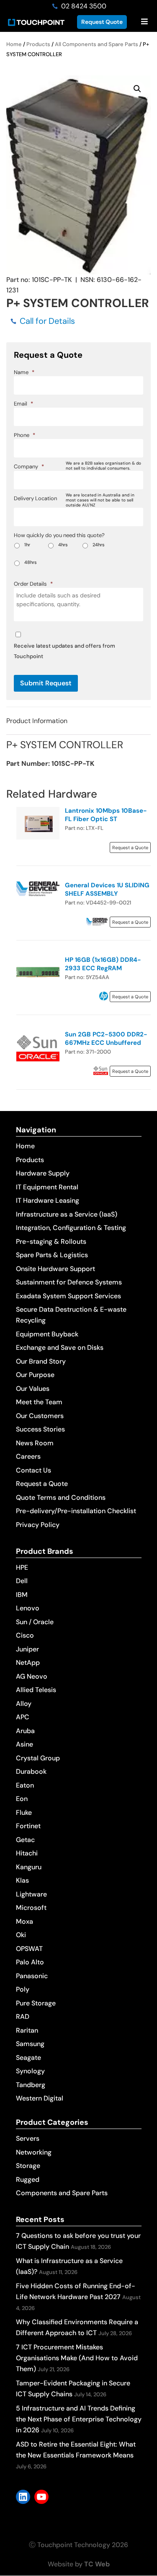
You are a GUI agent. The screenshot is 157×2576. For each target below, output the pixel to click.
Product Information (37, 721)
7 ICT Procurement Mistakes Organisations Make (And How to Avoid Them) (77, 2358)
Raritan (27, 2030)
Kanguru (29, 1867)
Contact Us (33, 1470)
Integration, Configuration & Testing (71, 1228)
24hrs (99, 545)
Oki (21, 1935)
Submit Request (46, 683)
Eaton (25, 1785)
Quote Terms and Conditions (61, 1497)
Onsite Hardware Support (55, 1269)
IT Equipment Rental (47, 1187)
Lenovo (28, 1608)
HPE (22, 1567)
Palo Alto (30, 1962)
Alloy (24, 1704)
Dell (22, 1581)
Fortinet (28, 1826)
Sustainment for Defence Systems (69, 1282)
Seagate (28, 2058)
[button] (137, 89)
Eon (22, 1799)
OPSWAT (29, 1949)
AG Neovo (32, 1676)
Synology (30, 2071)
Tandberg (31, 2085)
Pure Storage (36, 2003)
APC (23, 1717)
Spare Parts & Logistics (52, 1255)
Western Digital (40, 2098)
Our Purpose (35, 1375)
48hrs (31, 562)
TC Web (97, 2564)
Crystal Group (38, 1758)
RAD (23, 2017)
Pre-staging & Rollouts (51, 1241)
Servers (28, 2138)
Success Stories (40, 1429)
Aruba (25, 1731)
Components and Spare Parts (62, 2193)
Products (38, 44)
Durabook (31, 1771)
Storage (28, 2166)
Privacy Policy (38, 1525)
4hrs (63, 545)
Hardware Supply (43, 1173)
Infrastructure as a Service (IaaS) (67, 1214)
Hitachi (27, 1853)
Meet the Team (39, 1402)
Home (14, 44)
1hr (27, 545)
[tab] (78, 721)
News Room (35, 1443)
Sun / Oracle (35, 1622)
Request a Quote (42, 1484)
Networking (34, 2152)
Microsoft (31, 1908)
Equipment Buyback (47, 1334)
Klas (22, 1880)
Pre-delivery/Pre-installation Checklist (76, 1511)
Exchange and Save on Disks (60, 1347)
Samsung (30, 2044)
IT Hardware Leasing (48, 1200)
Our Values (33, 1389)
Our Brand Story (41, 1361)
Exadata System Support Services (68, 1296)
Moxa (24, 1921)
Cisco (25, 1635)
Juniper (27, 1649)
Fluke (24, 1813)
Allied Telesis (36, 1690)
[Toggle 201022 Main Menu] (144, 22)
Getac (25, 1840)
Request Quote (102, 22)
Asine (24, 1744)
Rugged (28, 2179)
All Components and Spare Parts (97, 44)
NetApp (28, 1663)
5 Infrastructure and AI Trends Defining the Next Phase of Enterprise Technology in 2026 (79, 2419)
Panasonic (32, 1976)
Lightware (31, 1894)
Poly (23, 1989)
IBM (22, 1595)
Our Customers (40, 1416)
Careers (28, 1456)
